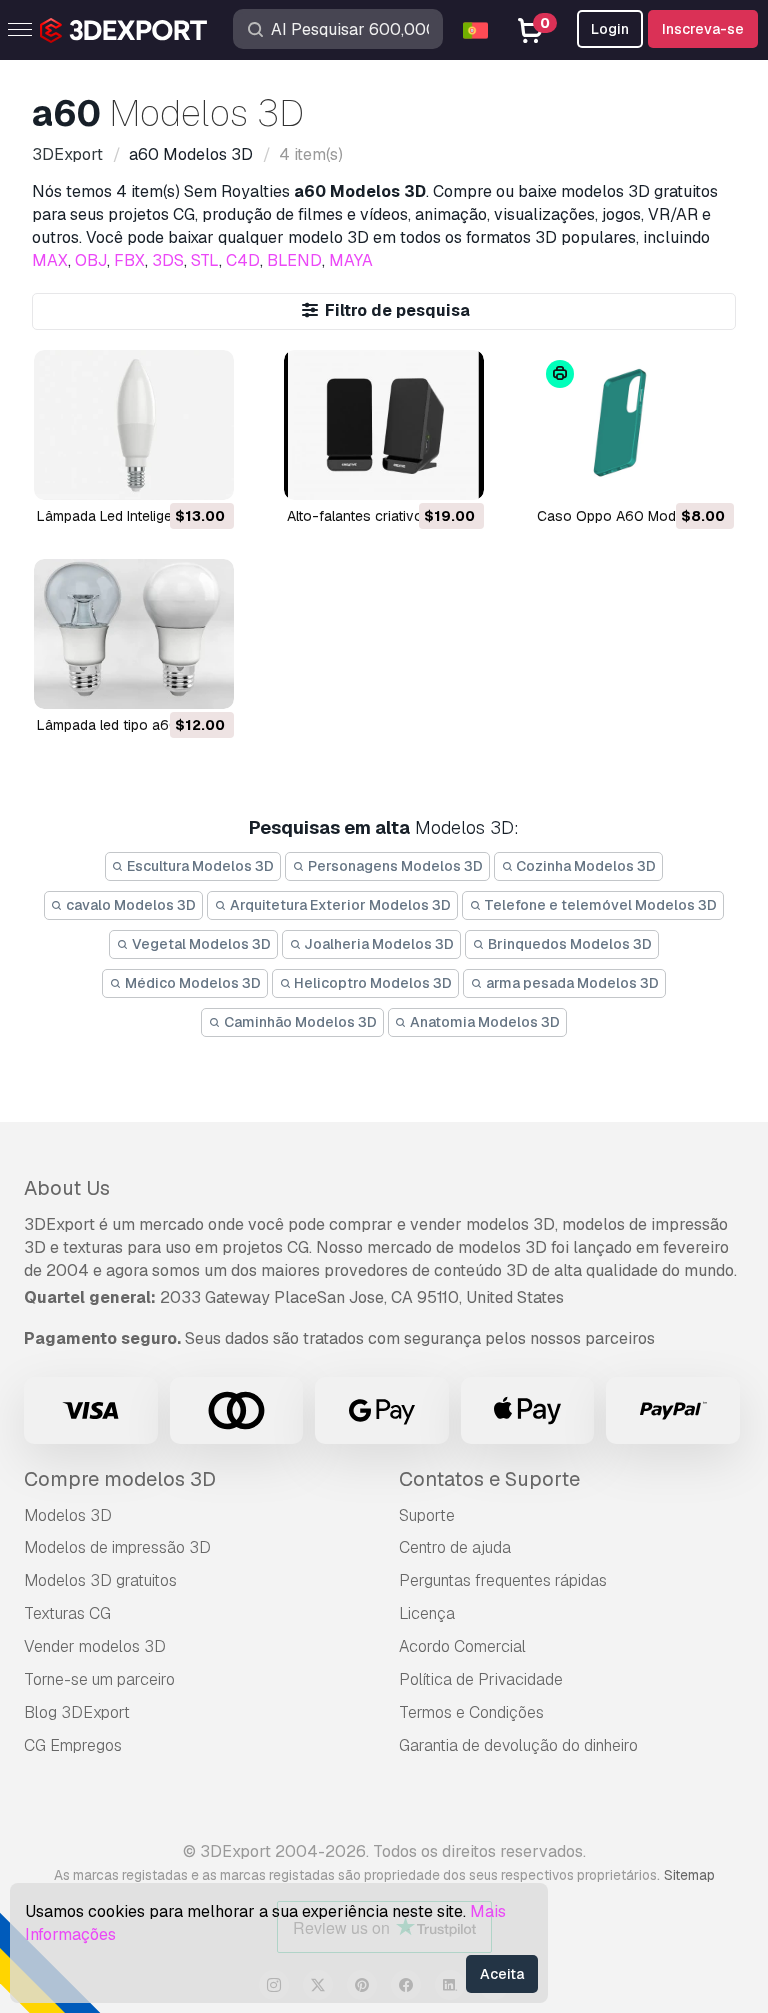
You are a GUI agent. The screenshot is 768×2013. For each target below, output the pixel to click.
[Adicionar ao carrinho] (164, 472)
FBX (129, 260)
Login (610, 29)
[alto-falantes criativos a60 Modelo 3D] (384, 425)
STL (205, 260)
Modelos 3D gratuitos (100, 1580)
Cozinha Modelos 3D (584, 866)
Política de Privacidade (481, 1679)
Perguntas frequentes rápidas (503, 1580)
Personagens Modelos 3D (394, 866)
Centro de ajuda (455, 1547)
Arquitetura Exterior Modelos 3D (339, 905)
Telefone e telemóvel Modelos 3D (599, 905)
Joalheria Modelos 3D (377, 944)
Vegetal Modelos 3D (200, 944)
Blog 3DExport (77, 1712)
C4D (243, 260)
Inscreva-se (703, 29)
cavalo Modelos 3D (129, 905)
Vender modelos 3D (95, 1646)
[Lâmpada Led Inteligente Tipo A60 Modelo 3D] (134, 425)
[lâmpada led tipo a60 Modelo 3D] (134, 634)
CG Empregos (73, 1745)
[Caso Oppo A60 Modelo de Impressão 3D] (634, 425)
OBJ (91, 260)
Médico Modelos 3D (191, 983)
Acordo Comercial (462, 1646)
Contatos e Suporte (489, 1479)
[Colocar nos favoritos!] (205, 472)
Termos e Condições (471, 1712)
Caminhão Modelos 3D (299, 1022)
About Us (67, 1188)
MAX (50, 260)
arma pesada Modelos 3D (571, 983)
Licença (427, 1613)
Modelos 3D (68, 1515)
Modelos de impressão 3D (117, 1547)
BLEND (294, 260)
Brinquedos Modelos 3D (568, 944)
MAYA (351, 260)
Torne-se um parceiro (99, 1679)
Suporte (427, 1515)
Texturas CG (67, 1613)
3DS (168, 260)
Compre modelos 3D (120, 1479)
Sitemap (689, 1875)
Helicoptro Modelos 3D (371, 983)
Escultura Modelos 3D (199, 866)
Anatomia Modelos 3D (483, 1022)
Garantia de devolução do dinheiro (518, 1745)
